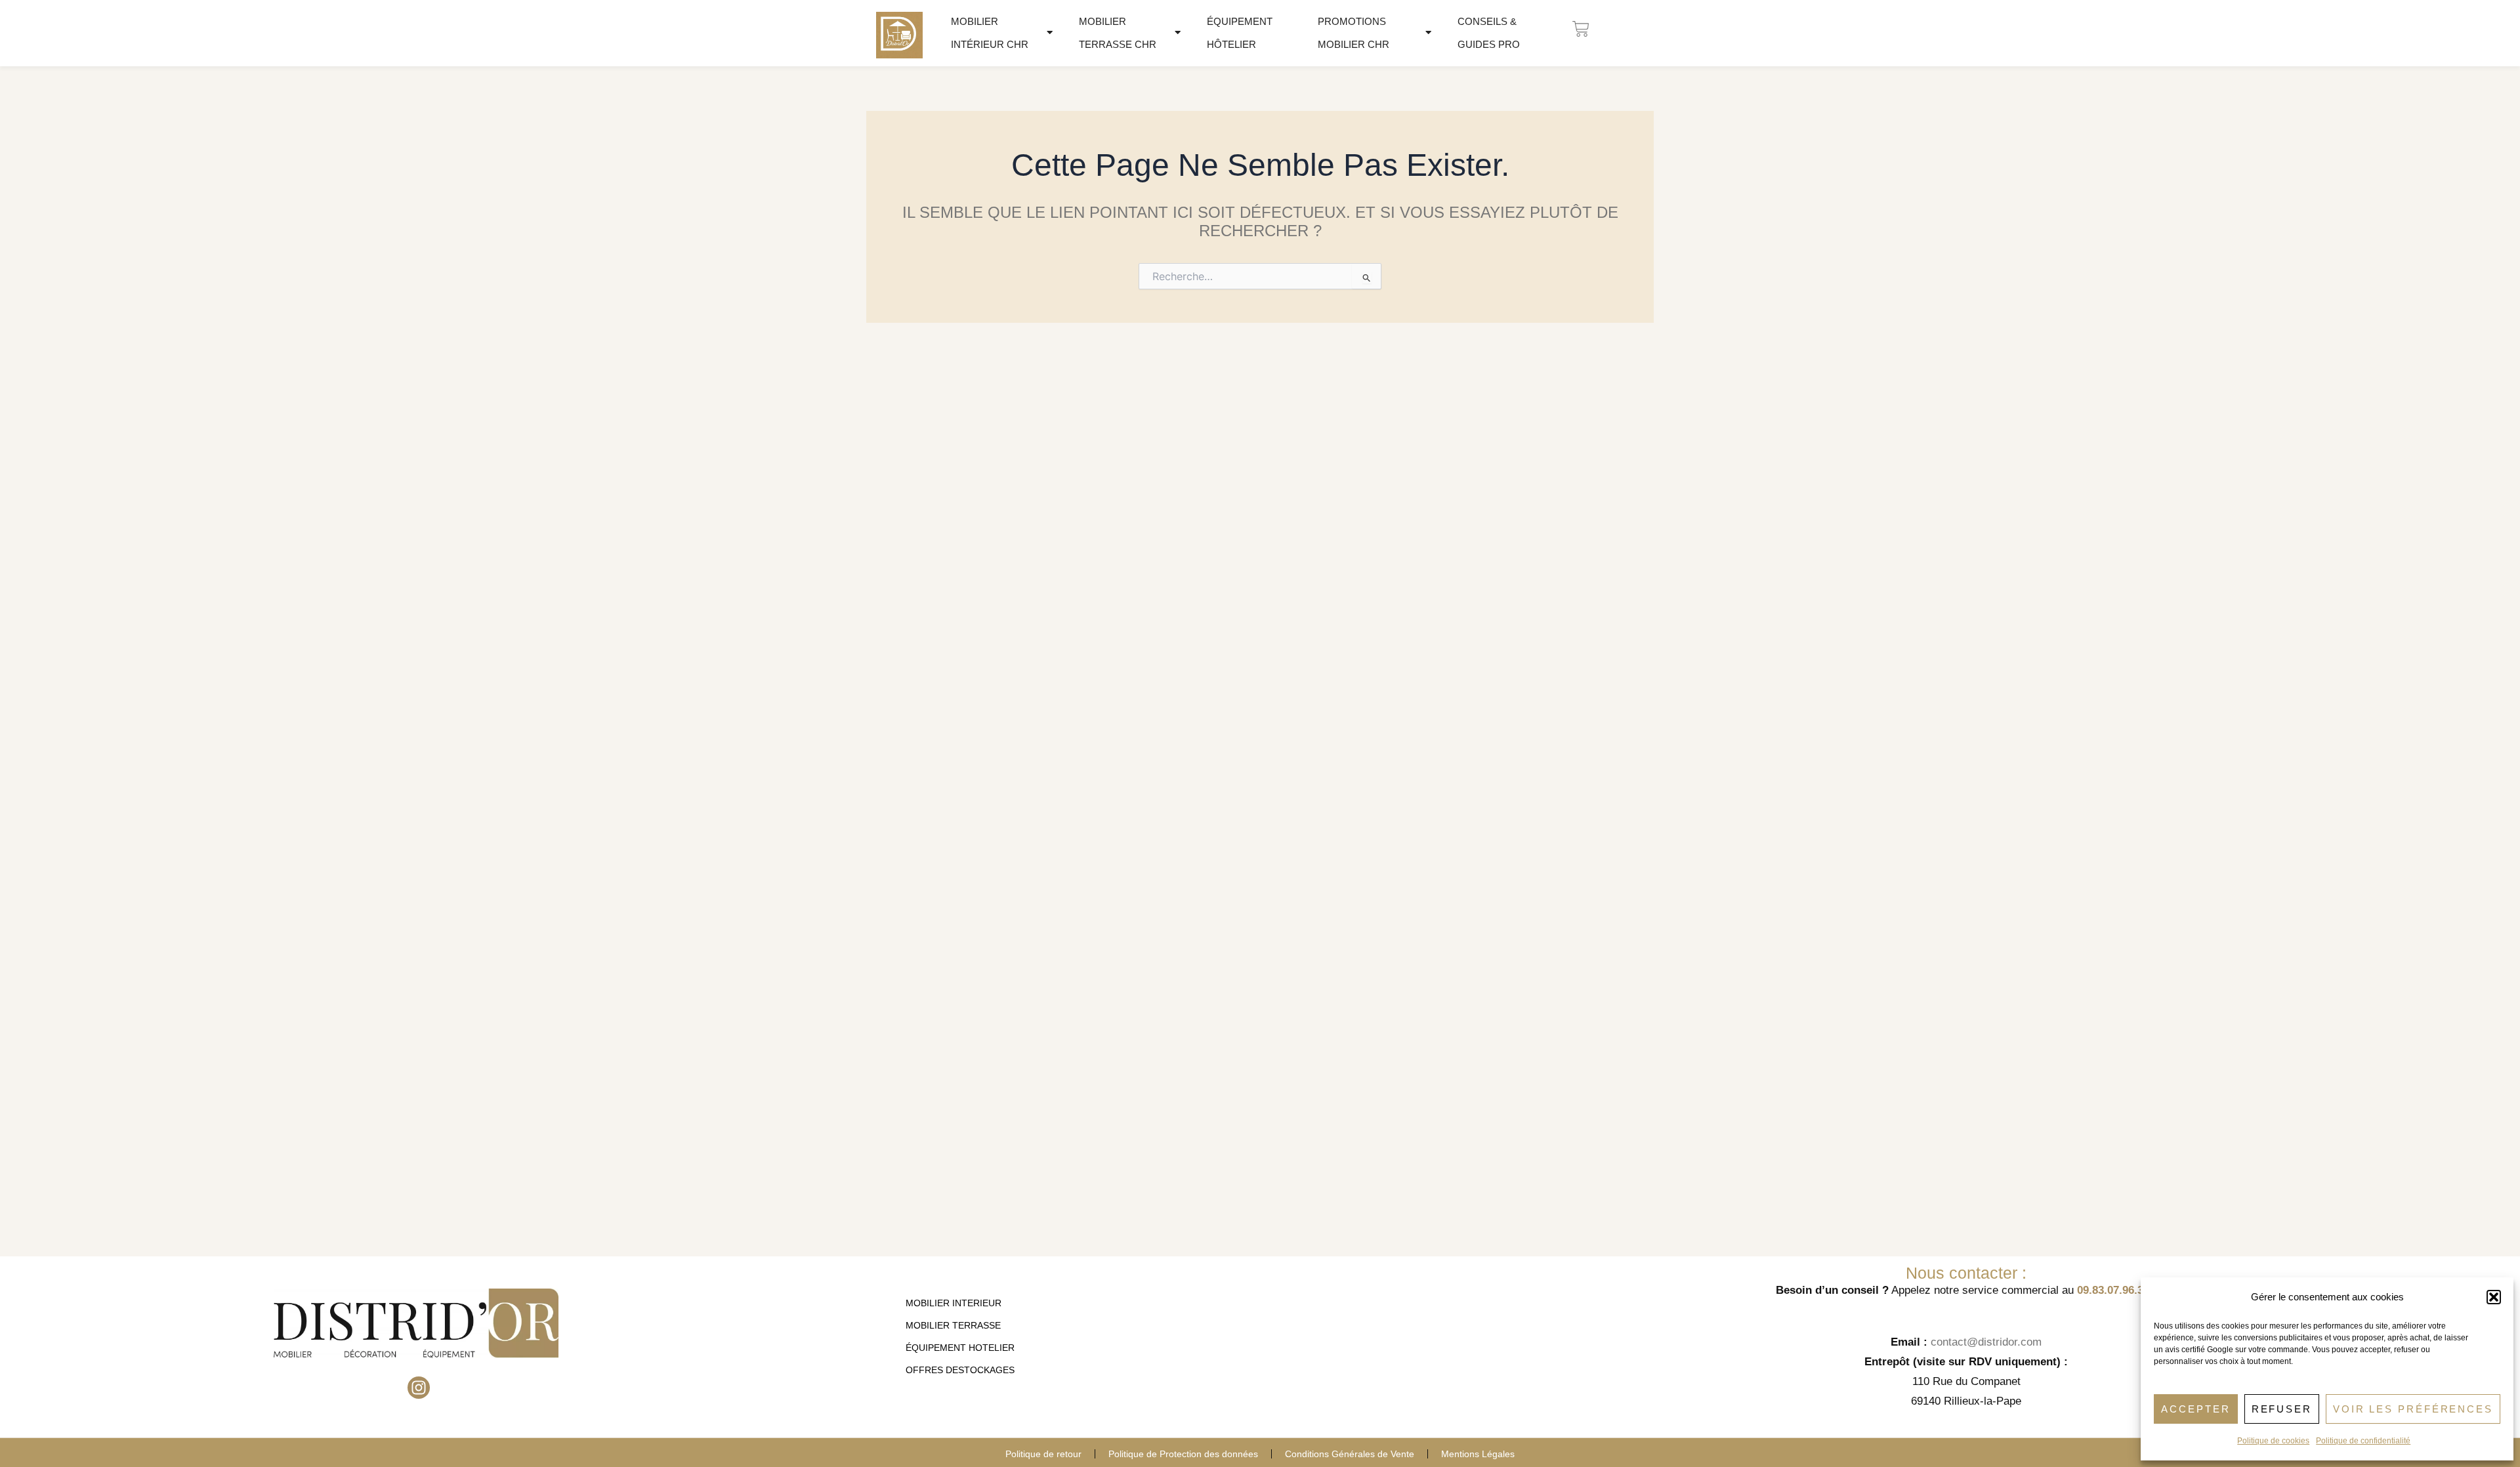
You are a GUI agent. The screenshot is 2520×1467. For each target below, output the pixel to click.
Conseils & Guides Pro (1489, 33)
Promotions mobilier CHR (1354, 33)
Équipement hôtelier (1240, 33)
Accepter (2195, 1409)
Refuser (2282, 1409)
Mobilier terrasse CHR (1118, 33)
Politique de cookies (2273, 1441)
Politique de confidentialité (2363, 1441)
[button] (2494, 1297)
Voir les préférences (2413, 1409)
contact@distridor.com (1986, 1342)
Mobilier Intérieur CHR (990, 33)
